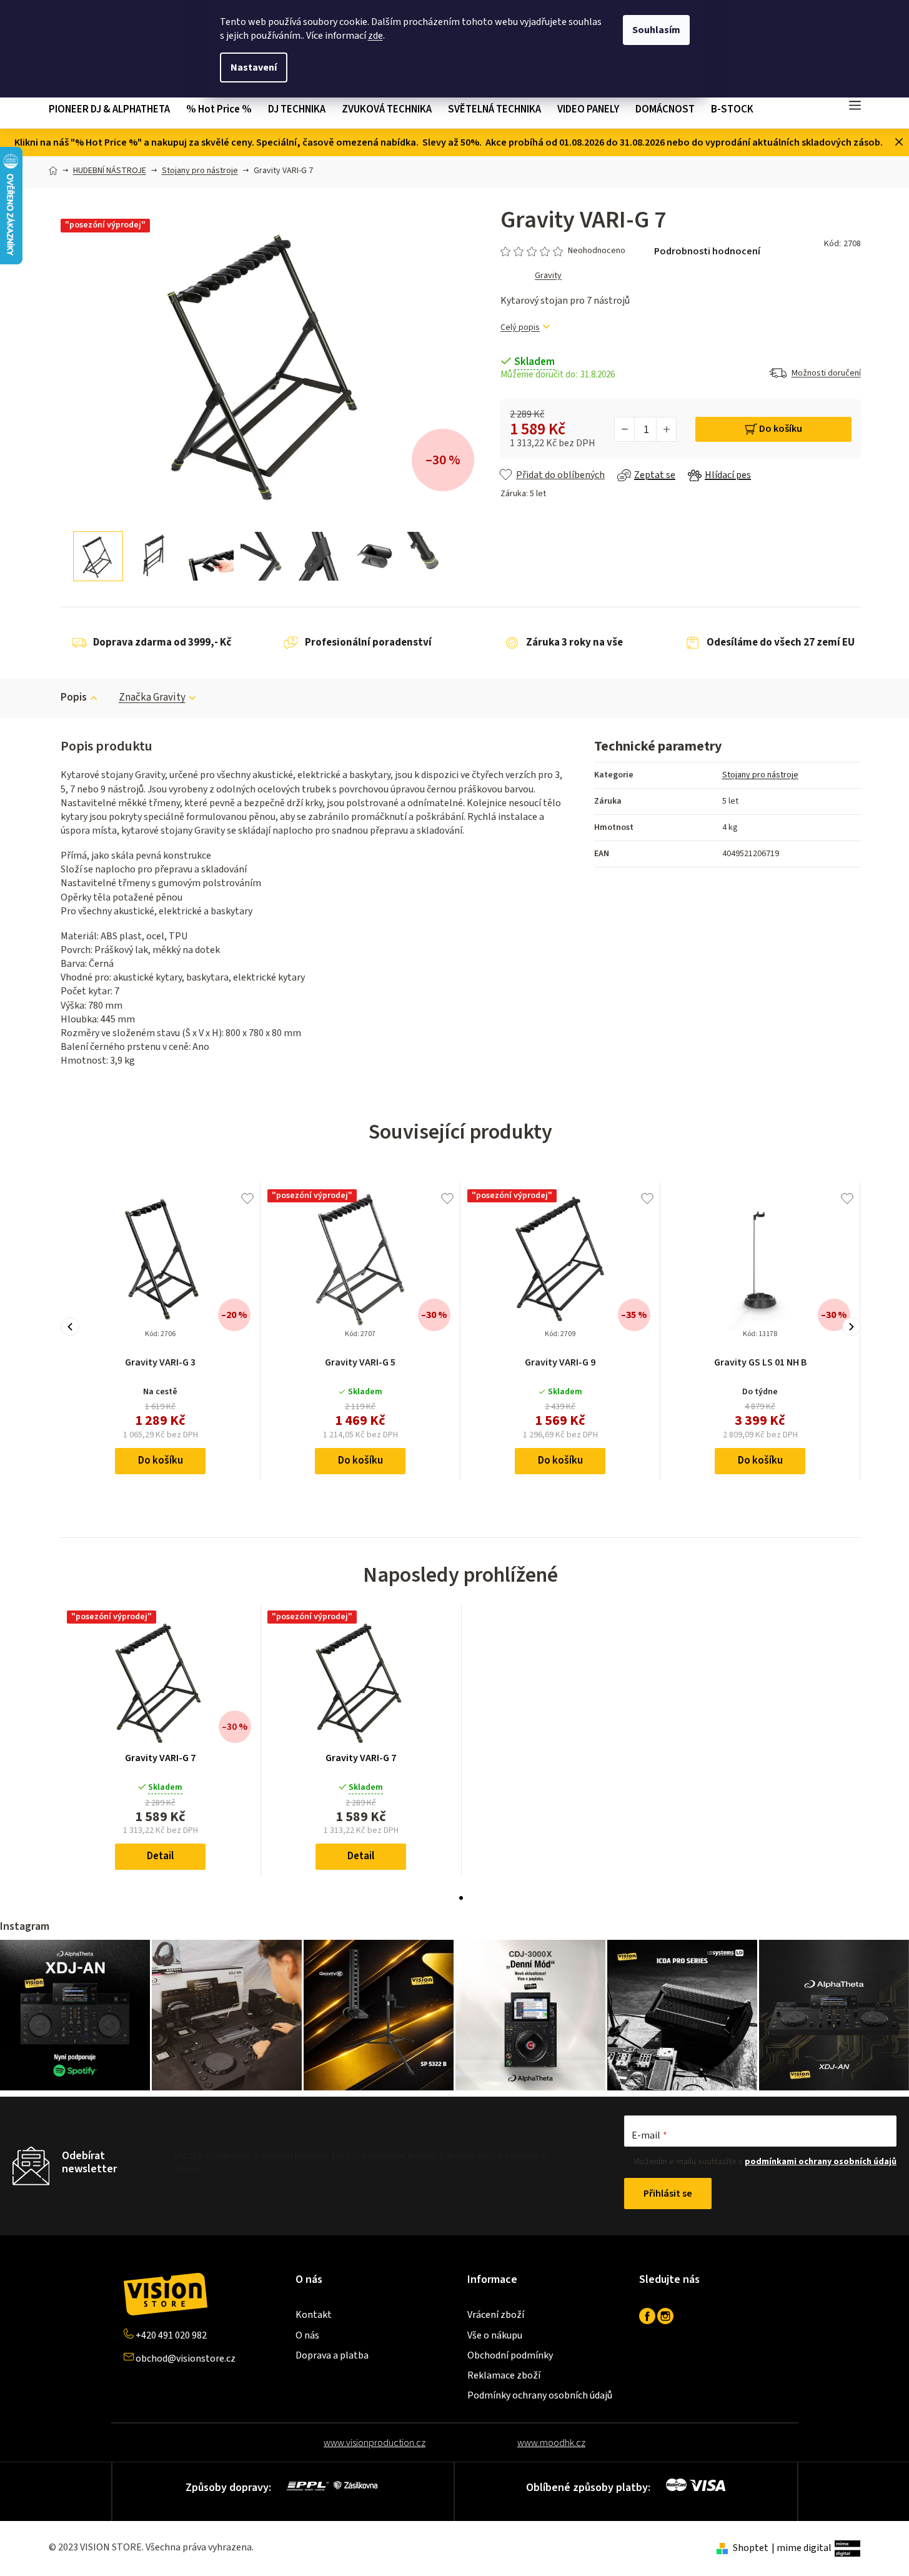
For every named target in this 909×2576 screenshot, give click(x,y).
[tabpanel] (161, 1740)
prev (70, 1327)
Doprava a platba (332, 2355)
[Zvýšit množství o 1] (666, 429)
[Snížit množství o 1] (625, 429)
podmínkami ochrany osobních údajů (821, 2162)
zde (375, 36)
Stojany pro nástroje (760, 775)
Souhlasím (656, 30)
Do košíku (781, 429)
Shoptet (751, 2548)
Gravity (548, 276)
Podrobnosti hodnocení (707, 251)
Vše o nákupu (495, 2335)
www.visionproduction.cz (375, 2443)
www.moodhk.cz (551, 2443)
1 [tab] (461, 1898)
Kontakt (314, 2315)
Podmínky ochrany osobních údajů (540, 2395)
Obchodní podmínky (510, 2355)
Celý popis (520, 328)
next (852, 1327)
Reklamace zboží (504, 2375)
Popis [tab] (74, 697)
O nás (307, 2335)
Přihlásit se (668, 2194)
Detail (160, 1856)
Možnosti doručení (826, 373)
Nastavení (254, 67)
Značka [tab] (152, 697)
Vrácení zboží (496, 2315)
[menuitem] (113, 110)
